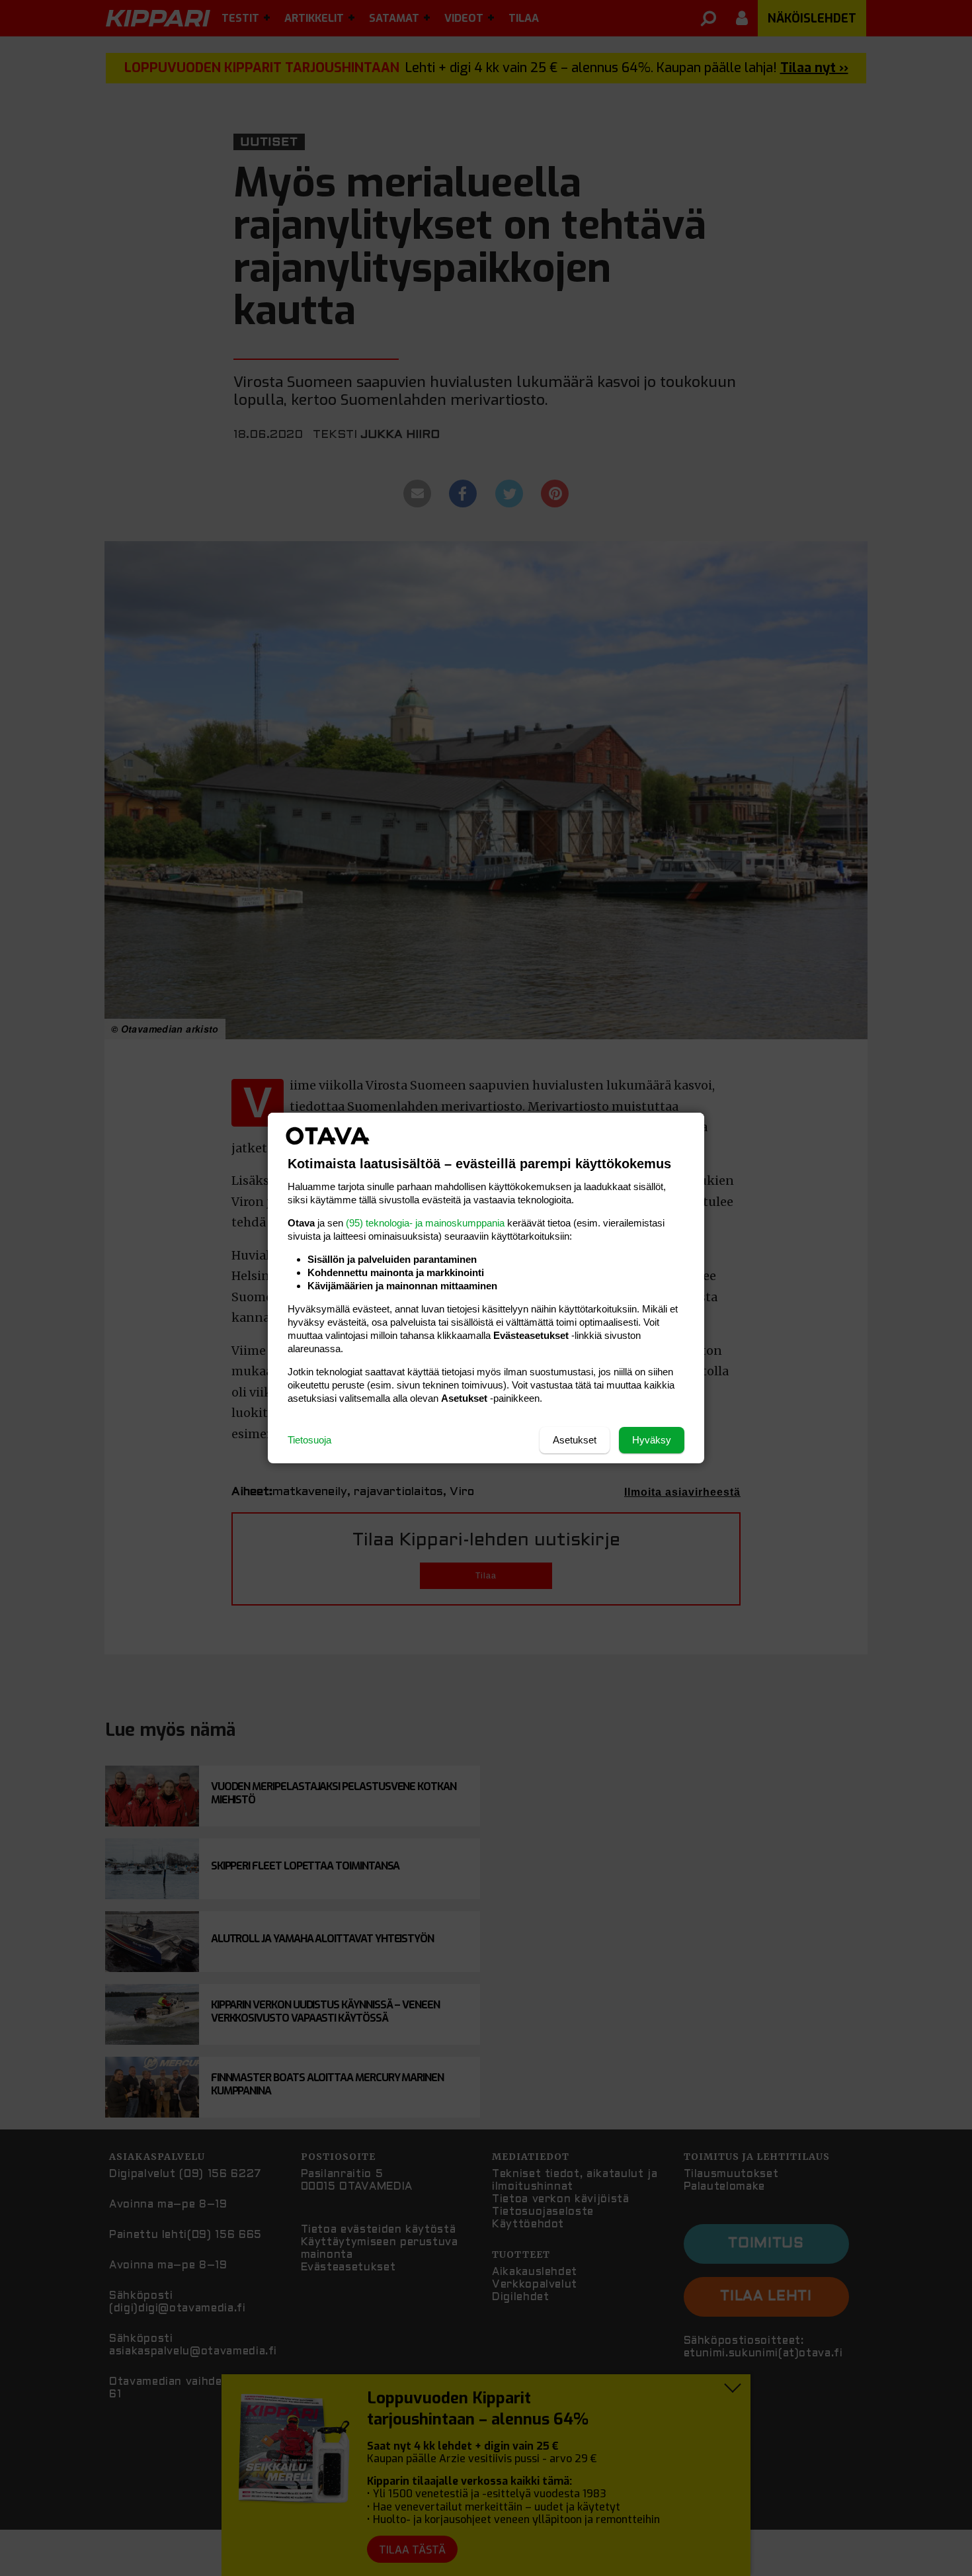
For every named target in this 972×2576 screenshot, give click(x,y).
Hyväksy (652, 1440)
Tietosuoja (309, 1440)
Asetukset (575, 1440)
